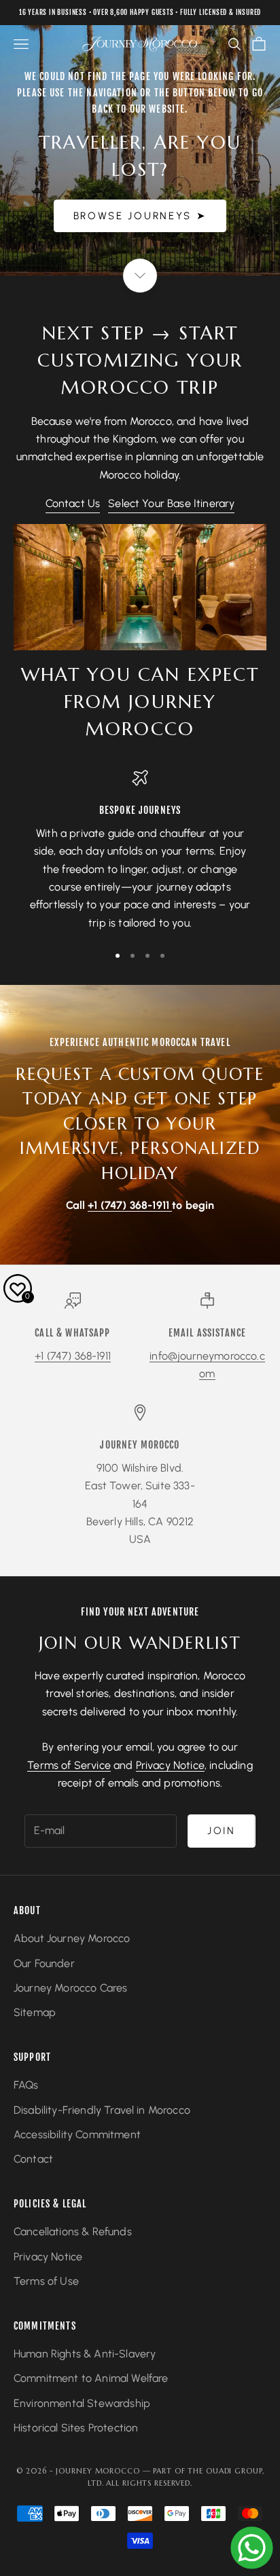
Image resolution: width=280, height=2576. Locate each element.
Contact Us (73, 503)
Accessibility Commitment (77, 2134)
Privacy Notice (170, 1765)
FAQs (26, 2085)
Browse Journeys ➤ (140, 216)
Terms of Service (69, 1765)
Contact (33, 2159)
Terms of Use (46, 2281)
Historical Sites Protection (76, 2428)
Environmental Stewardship (82, 2403)
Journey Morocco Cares (70, 1988)
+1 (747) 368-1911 (73, 1356)
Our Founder (44, 1963)
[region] (140, 851)
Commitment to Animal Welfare (91, 2378)
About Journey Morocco (72, 1938)
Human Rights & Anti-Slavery (85, 2354)
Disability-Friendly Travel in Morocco (102, 2110)
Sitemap (35, 2012)
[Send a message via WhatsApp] (252, 2548)
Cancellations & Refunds (73, 2232)
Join (222, 1831)
